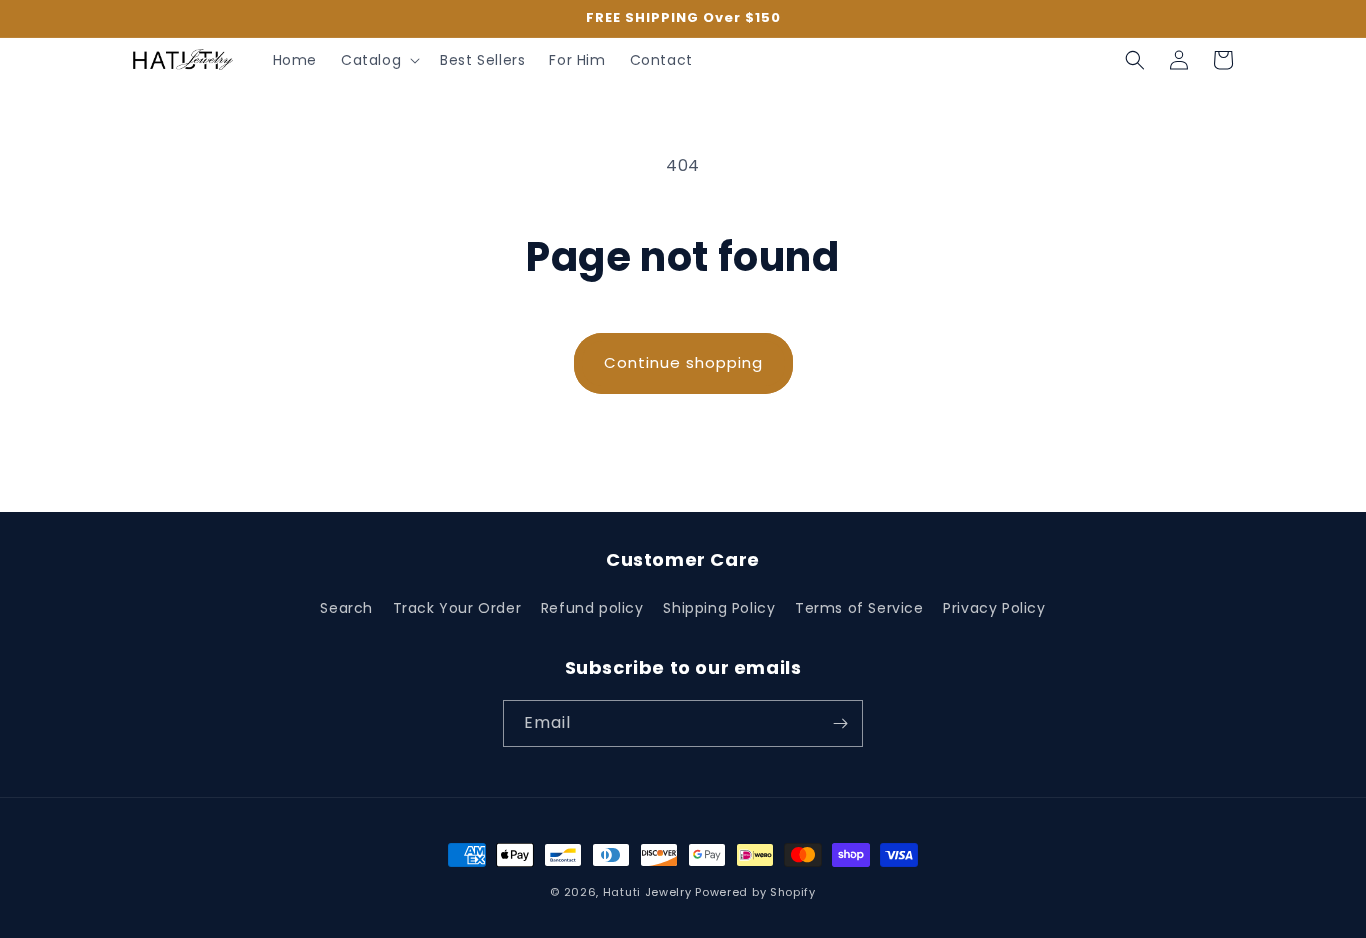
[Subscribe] (840, 723)
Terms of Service (859, 608)
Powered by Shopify (755, 892)
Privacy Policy (994, 608)
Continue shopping (683, 362)
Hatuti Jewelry (647, 892)
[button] (378, 60)
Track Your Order (457, 608)
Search (346, 608)
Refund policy (592, 608)
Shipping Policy (719, 608)
